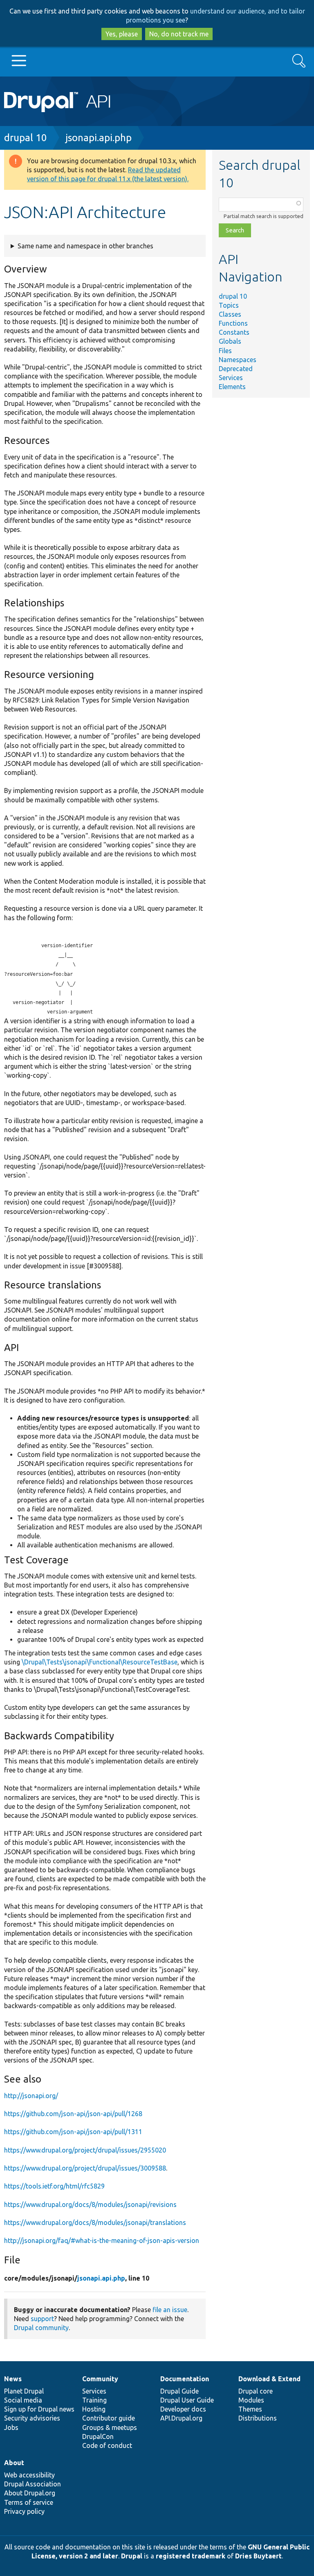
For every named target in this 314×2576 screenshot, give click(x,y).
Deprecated (236, 369)
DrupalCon (98, 2436)
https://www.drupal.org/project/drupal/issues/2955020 (85, 2150)
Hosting (94, 2409)
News (13, 2379)
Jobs (11, 2427)
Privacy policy (24, 2511)
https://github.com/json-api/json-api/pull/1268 (73, 2114)
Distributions (258, 2418)
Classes (230, 314)
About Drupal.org (30, 2493)
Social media (23, 2400)
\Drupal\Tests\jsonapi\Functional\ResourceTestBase (100, 1662)
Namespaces (238, 360)
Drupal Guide (179, 2391)
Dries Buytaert (258, 2556)
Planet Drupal (24, 2391)
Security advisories (32, 2418)
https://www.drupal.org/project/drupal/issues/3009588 (85, 2168)
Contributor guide (109, 2418)
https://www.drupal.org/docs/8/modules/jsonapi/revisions (90, 2204)
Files (225, 351)
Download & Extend (269, 2379)
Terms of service (29, 2502)
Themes (250, 2409)
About (14, 2463)
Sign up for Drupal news (39, 2409)
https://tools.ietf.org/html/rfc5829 (54, 2186)
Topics (229, 305)
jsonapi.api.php (99, 138)
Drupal (132, 2556)
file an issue (170, 2310)
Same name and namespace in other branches (85, 246)
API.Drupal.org (181, 2418)
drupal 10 (26, 138)
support (42, 2319)
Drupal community (41, 2328)
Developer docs (183, 2409)
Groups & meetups (110, 2427)
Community (100, 2379)
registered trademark (191, 2556)
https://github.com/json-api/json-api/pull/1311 (73, 2132)
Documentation (185, 2379)
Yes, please (122, 34)
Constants (234, 332)
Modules (251, 2400)
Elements (232, 387)
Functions (233, 323)
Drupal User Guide (187, 2400)
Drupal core (256, 2391)
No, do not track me (179, 34)
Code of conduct (107, 2445)
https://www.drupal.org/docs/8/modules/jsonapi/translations (95, 2222)
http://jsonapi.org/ (31, 2096)
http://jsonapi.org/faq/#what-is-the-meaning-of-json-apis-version (102, 2240)
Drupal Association (33, 2484)
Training (94, 2400)
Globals (230, 341)
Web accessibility (29, 2475)
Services (231, 378)
